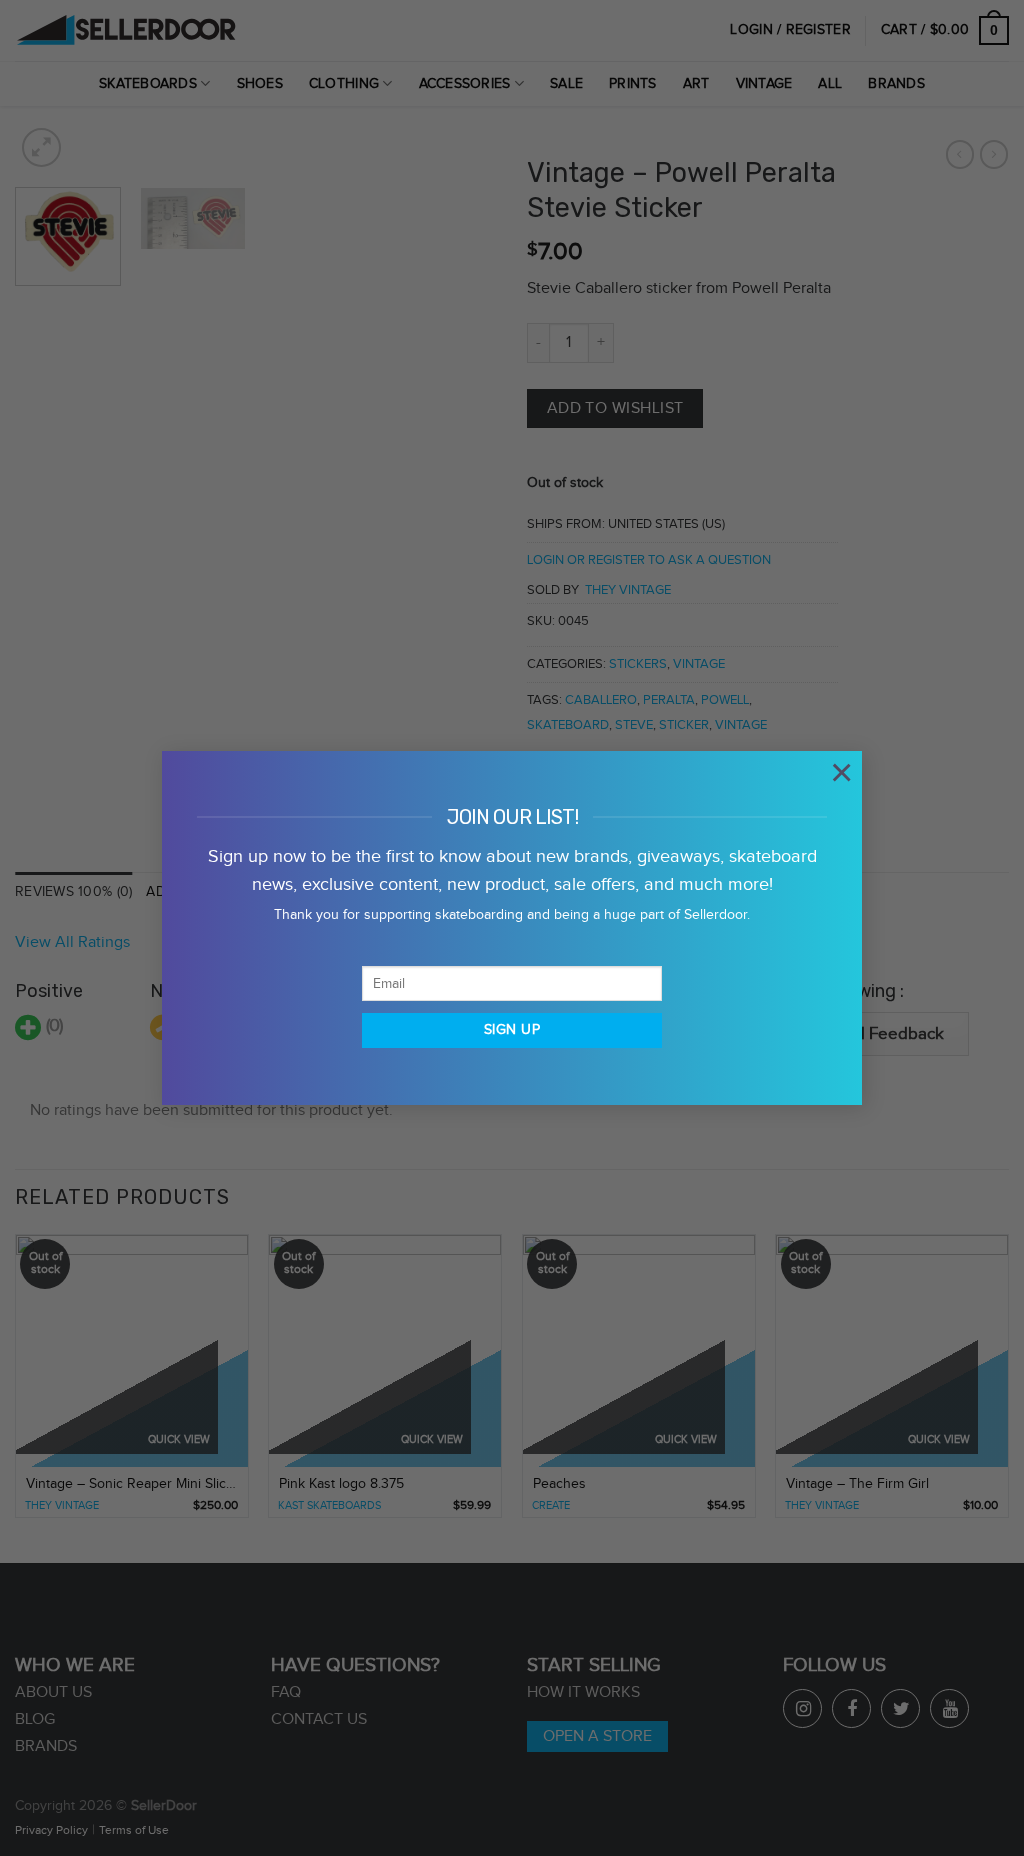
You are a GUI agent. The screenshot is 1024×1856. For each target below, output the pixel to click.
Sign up (512, 1030)
